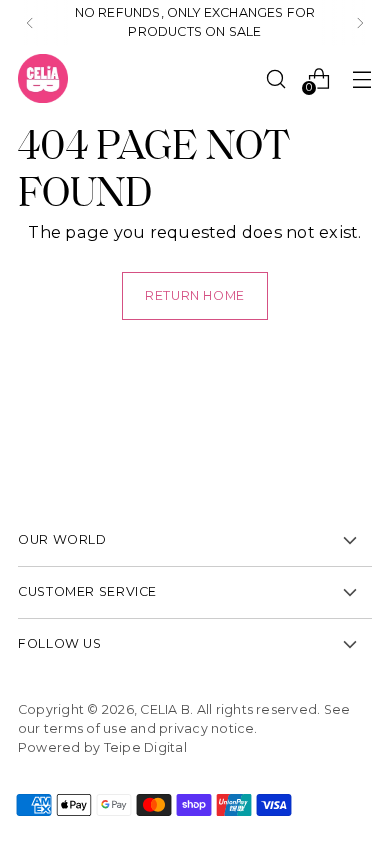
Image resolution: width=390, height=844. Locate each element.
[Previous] (30, 23)
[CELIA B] (43, 79)
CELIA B (165, 709)
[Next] (360, 23)
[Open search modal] (275, 78)
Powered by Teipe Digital (102, 747)
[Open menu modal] (361, 78)
